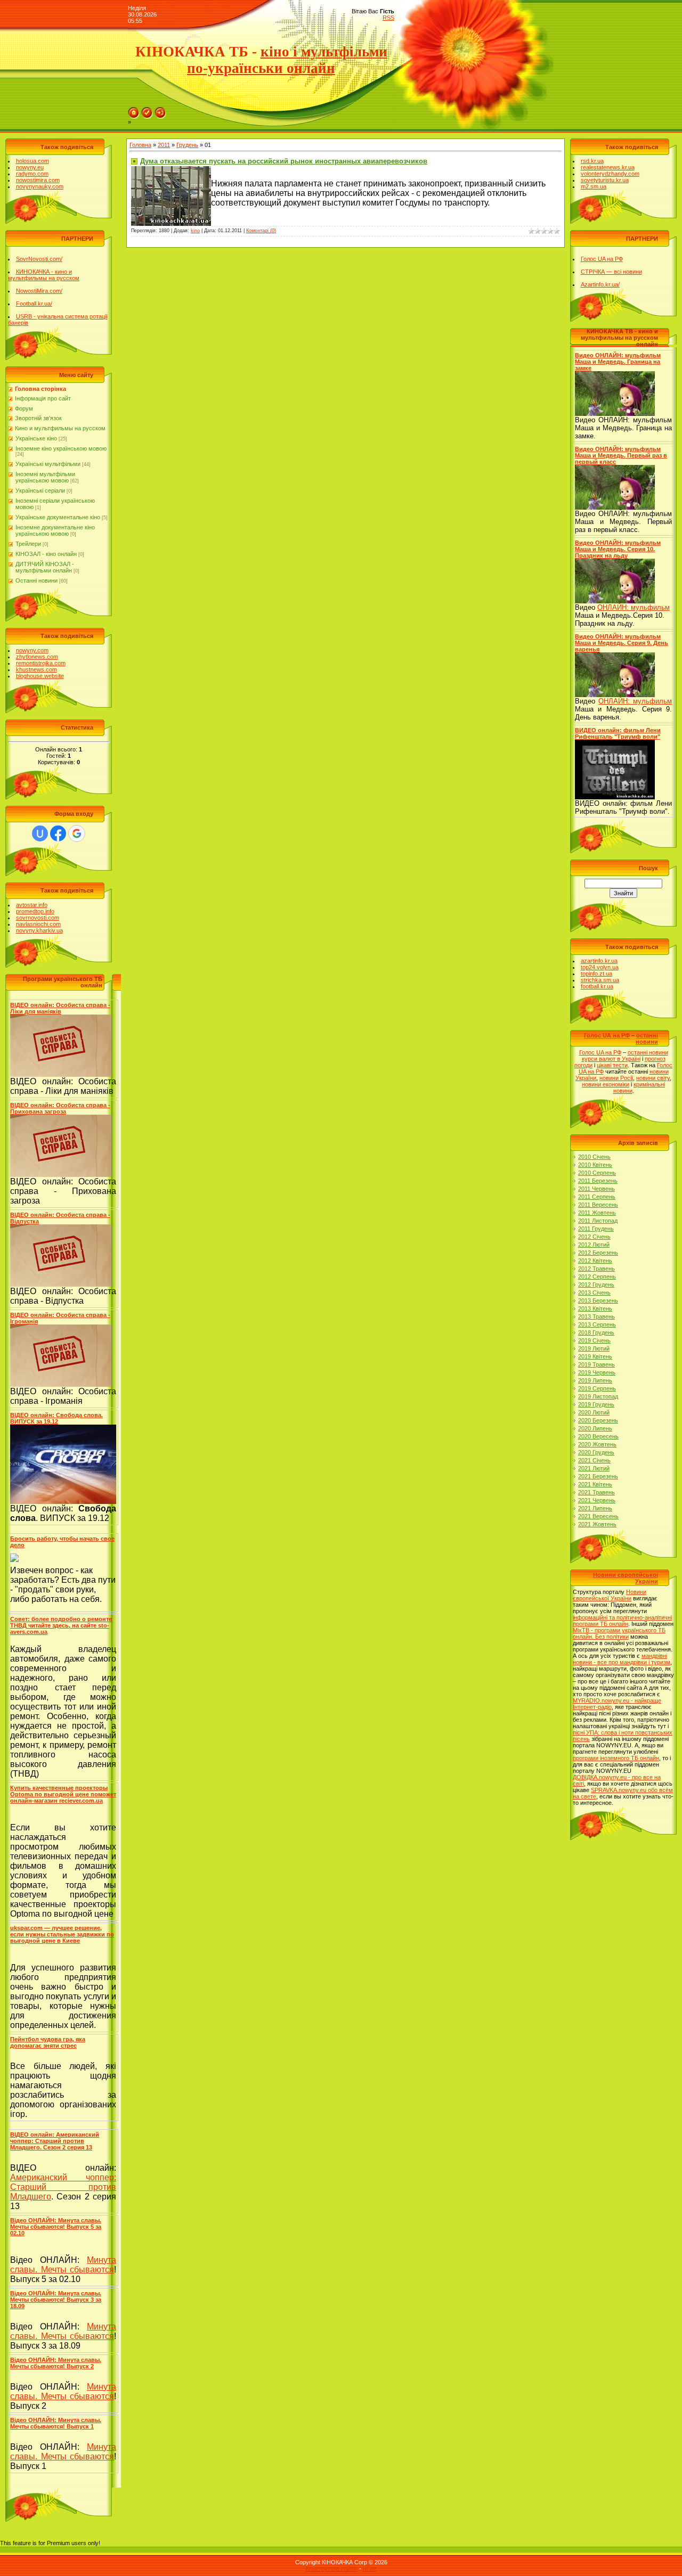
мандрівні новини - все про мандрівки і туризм (622, 1659)
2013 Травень (596, 1316)
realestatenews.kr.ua (608, 167)
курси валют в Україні (611, 1059)
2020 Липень (595, 1428)
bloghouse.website (40, 676)
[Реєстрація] (147, 110)
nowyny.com (32, 650)
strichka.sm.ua (600, 980)
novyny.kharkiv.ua (39, 930)
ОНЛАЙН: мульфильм (634, 607)
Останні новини (36, 580)
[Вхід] (160, 110)
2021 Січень (594, 1460)
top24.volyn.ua (600, 967)
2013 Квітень (595, 1309)
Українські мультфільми (48, 464)
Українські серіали (40, 490)
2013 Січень (594, 1293)
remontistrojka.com (41, 663)
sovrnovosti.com (38, 918)
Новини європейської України (610, 1595)
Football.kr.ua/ (34, 304)
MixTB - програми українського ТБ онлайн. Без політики (619, 1633)
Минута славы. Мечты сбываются (63, 2265)
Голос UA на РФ (602, 259)
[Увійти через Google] (77, 833)
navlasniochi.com (38, 924)
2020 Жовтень (597, 1444)
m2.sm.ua (594, 186)
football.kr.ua (597, 986)
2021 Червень (597, 1500)
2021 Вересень (598, 1516)
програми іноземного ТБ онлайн (616, 1758)
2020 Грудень (596, 1452)
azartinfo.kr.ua (599, 961)
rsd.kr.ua (592, 161)
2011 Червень (596, 1189)
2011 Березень (598, 1181)
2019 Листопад (598, 1396)
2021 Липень (595, 1508)
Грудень (187, 145)
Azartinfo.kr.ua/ (600, 284)
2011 (164, 145)
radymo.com (32, 174)
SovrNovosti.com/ (39, 259)
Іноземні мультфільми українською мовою (45, 477)
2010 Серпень (597, 1173)
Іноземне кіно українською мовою (61, 448)
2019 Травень (596, 1364)
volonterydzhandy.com (610, 174)
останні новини (647, 1038)
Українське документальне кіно (58, 517)
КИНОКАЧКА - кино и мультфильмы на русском (44, 275)
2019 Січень (594, 1340)
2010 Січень (594, 1157)
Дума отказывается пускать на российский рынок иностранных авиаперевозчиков (284, 161)
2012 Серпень (597, 1277)
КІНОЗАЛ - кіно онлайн (46, 554)
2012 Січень (594, 1237)
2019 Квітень (595, 1356)
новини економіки (606, 1084)
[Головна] (134, 110)
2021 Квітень (595, 1484)
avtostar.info (32, 905)
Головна (140, 145)
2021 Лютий (594, 1468)
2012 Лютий (594, 1245)
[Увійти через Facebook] (58, 833)
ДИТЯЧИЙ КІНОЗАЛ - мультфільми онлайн (45, 567)
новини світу (653, 1078)
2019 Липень (595, 1380)
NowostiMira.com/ (39, 291)
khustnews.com (36, 669)
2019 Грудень (596, 1404)
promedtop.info (35, 911)
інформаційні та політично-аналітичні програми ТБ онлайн (622, 1621)
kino (195, 231)
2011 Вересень (598, 1205)
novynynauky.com (40, 186)
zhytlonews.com (37, 657)
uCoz (370, 2569)
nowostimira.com (38, 180)
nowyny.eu (30, 167)
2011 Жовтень (597, 1213)
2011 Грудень (596, 1229)
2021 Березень (598, 1476)
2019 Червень (597, 1372)
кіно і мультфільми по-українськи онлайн (287, 60)
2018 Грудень (596, 1332)
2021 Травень (596, 1492)
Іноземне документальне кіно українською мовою (55, 530)
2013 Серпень (597, 1324)
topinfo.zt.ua (596, 974)
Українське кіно (36, 438)
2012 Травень (596, 1269)
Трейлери (28, 544)
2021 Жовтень (597, 1524)
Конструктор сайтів (332, 2569)
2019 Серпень (597, 1388)
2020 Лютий (594, 1412)
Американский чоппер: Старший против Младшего (63, 2187)
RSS (388, 18)
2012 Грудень (596, 1285)
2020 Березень (598, 1420)
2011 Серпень (597, 1197)
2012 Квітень (595, 1261)
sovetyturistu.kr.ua (605, 180)
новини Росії (616, 1078)
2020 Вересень (598, 1436)
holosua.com (33, 161)
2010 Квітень (595, 1165)
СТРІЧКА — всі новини (611, 272)
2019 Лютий (594, 1348)
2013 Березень (598, 1301)
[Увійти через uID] (40, 833)
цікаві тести (612, 1065)
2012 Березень (598, 1253)
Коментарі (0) (261, 231)
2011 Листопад (598, 1221)
